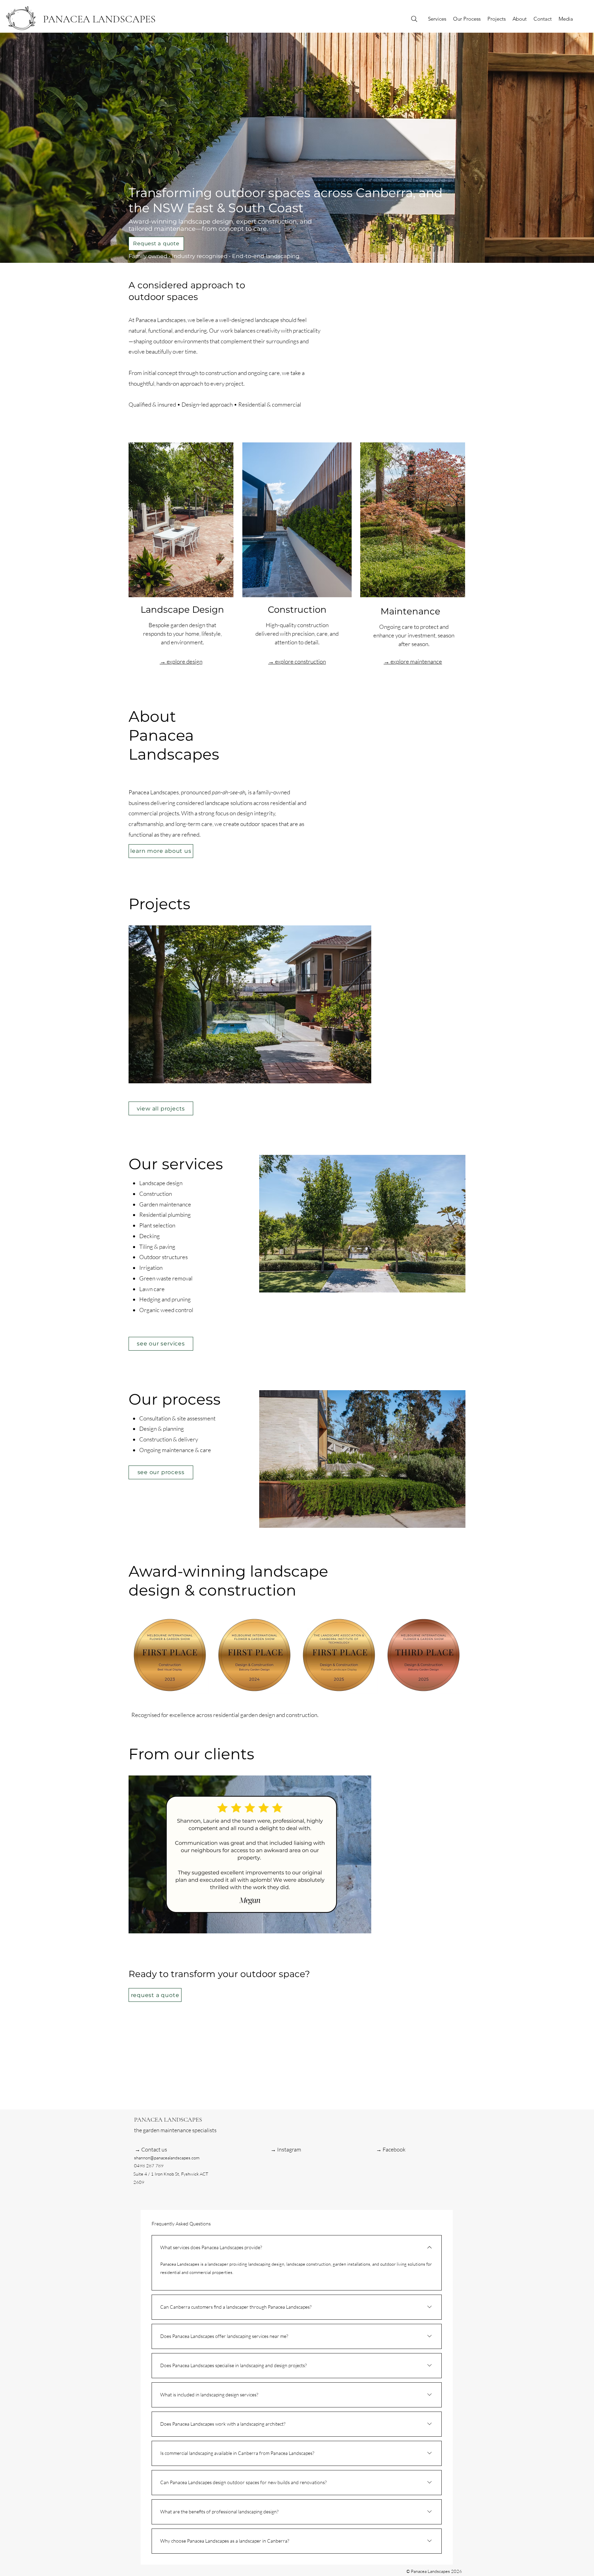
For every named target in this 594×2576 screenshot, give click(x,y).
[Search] (414, 19)
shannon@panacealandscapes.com (167, 2158)
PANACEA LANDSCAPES (99, 19)
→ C (140, 2149)
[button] (250, 1004)
